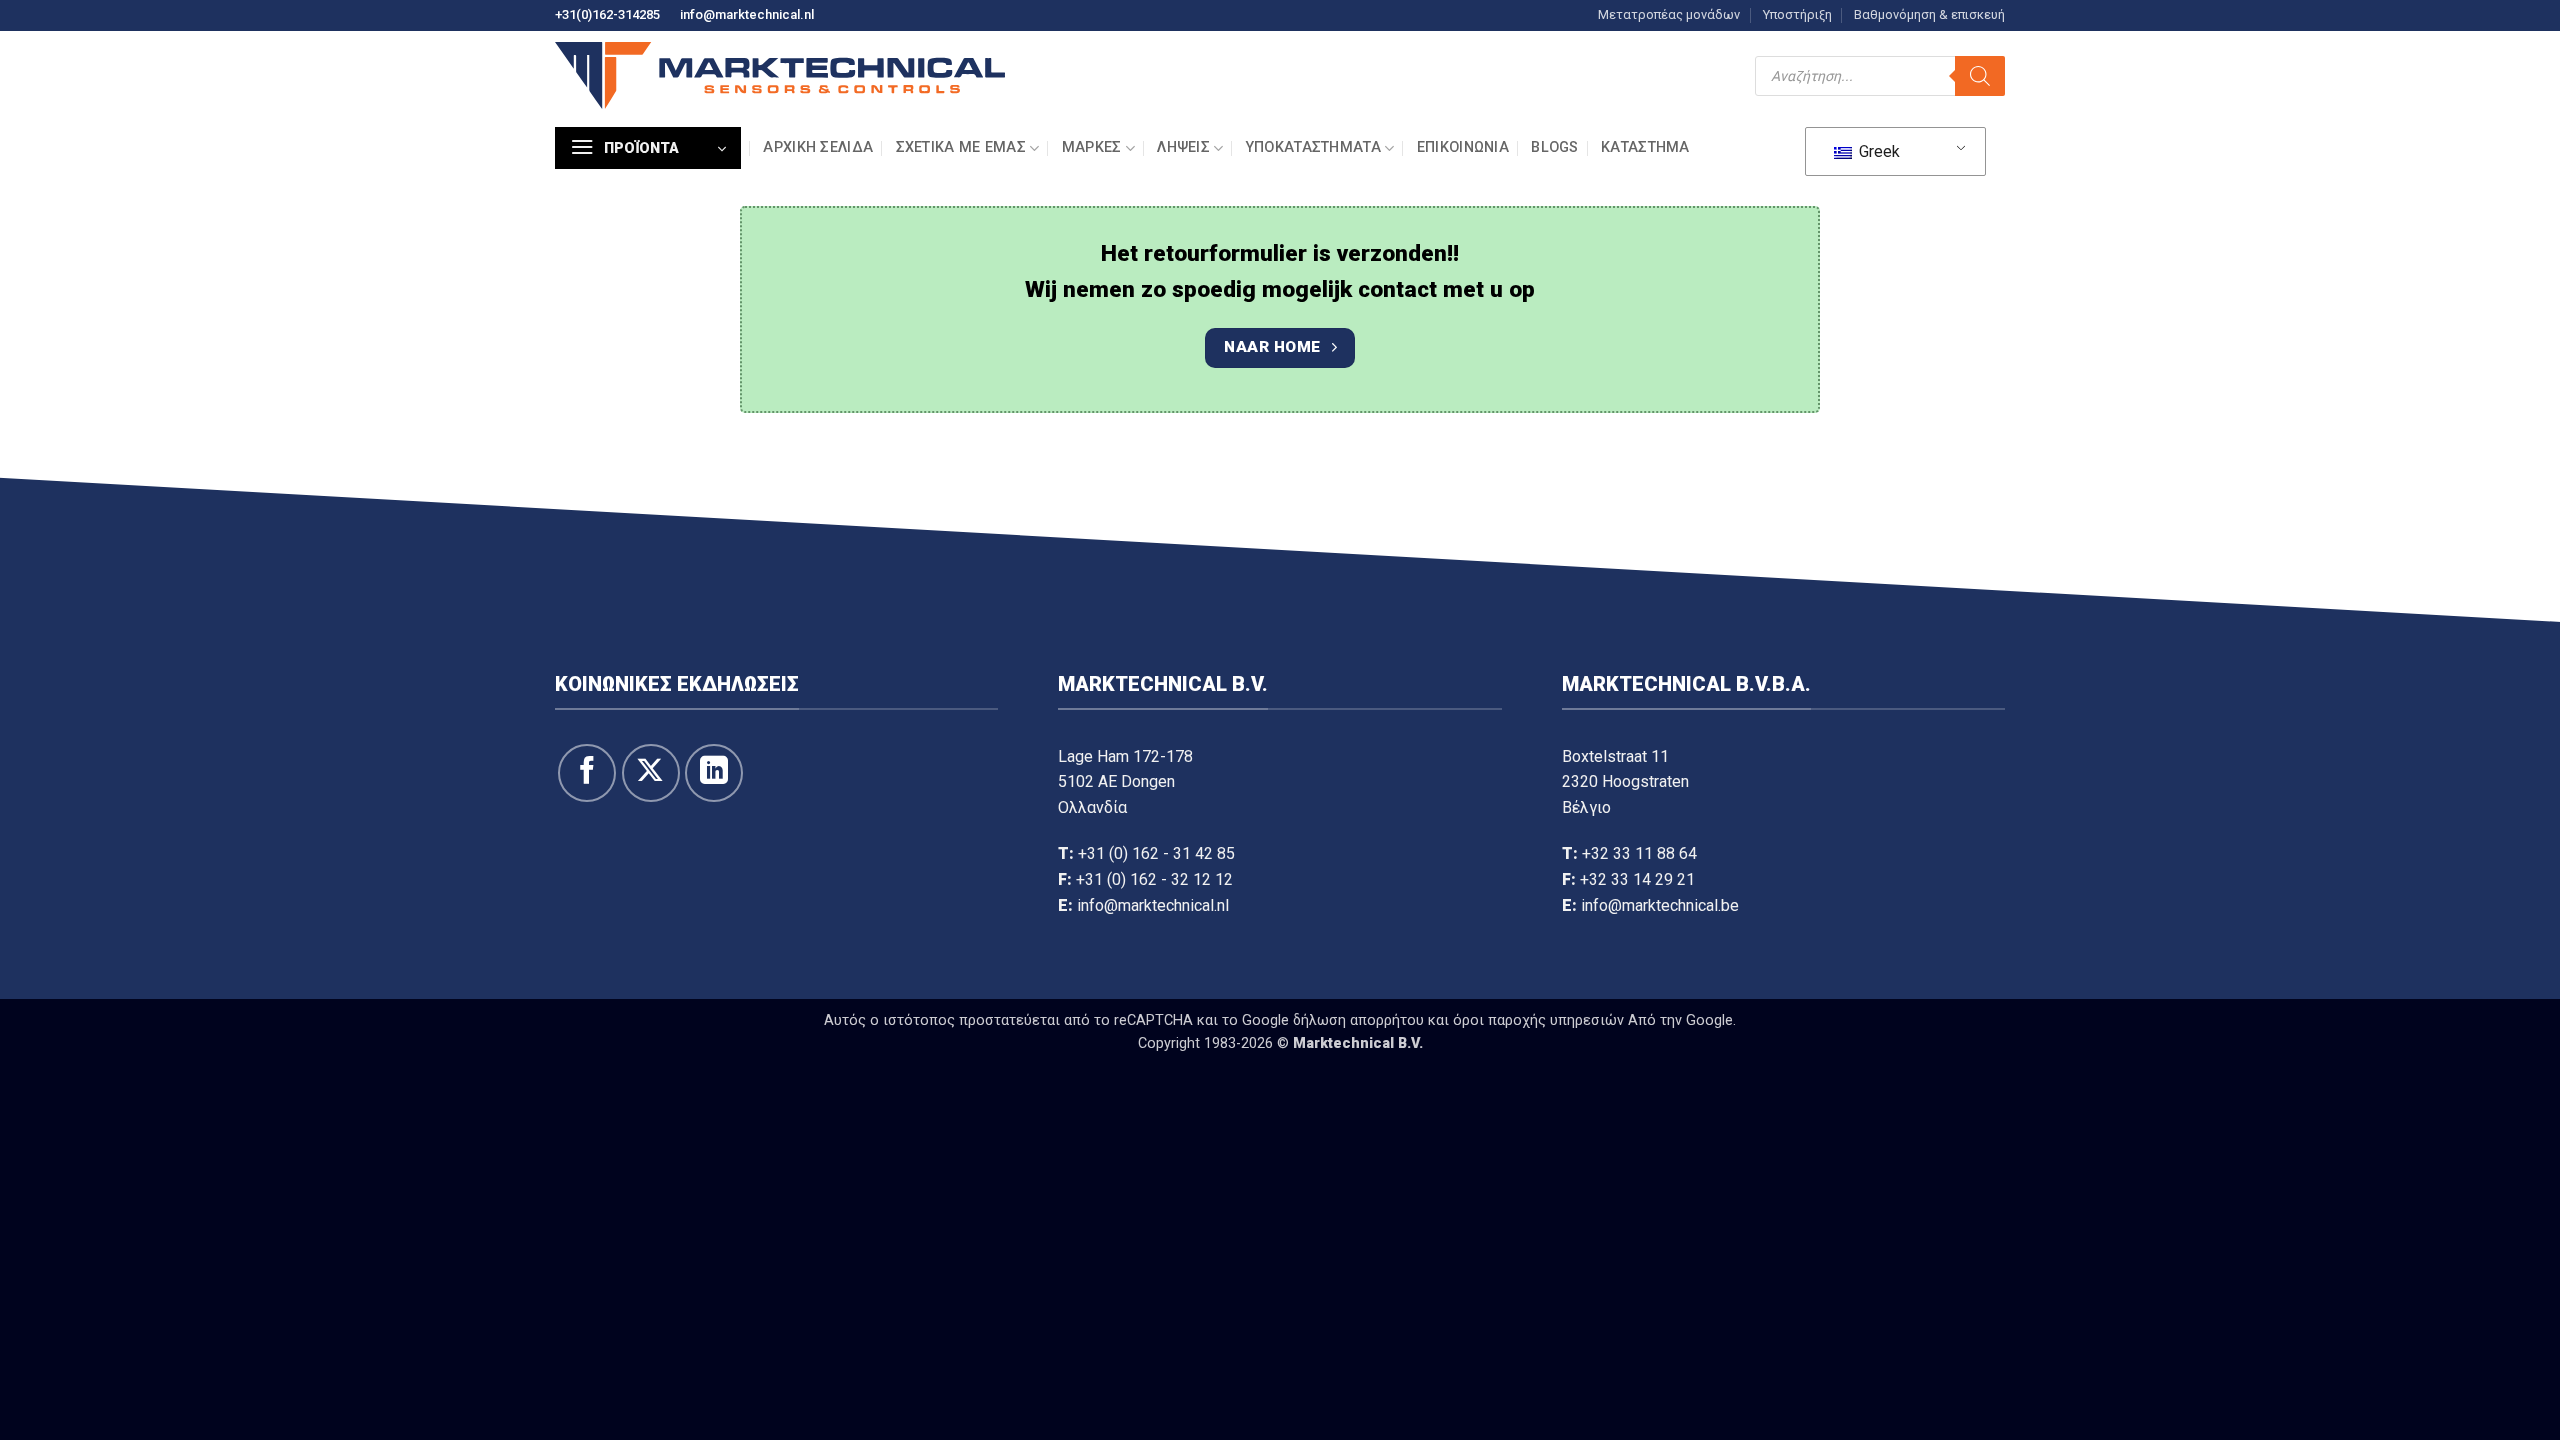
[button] (648, 148)
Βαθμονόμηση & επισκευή (1929, 14)
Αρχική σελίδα (818, 147)
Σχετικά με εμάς (961, 147)
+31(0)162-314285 (607, 14)
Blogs (1554, 147)
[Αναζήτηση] (1980, 76)
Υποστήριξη (1797, 14)
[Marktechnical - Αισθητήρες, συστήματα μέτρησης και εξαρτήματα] (780, 75)
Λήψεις (1183, 147)
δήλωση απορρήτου (1358, 1020)
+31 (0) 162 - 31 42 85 (1156, 853)
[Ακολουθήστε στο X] (651, 773)
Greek (1877, 151)
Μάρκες (1092, 147)
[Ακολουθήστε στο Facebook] (587, 773)
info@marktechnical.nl (747, 14)
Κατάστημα (1645, 147)
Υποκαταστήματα (1313, 147)
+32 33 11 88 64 (1639, 853)
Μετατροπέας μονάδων (1669, 14)
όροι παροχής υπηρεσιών (1538, 1020)
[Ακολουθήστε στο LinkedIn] (714, 773)
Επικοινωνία (1463, 147)
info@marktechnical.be (1660, 905)
